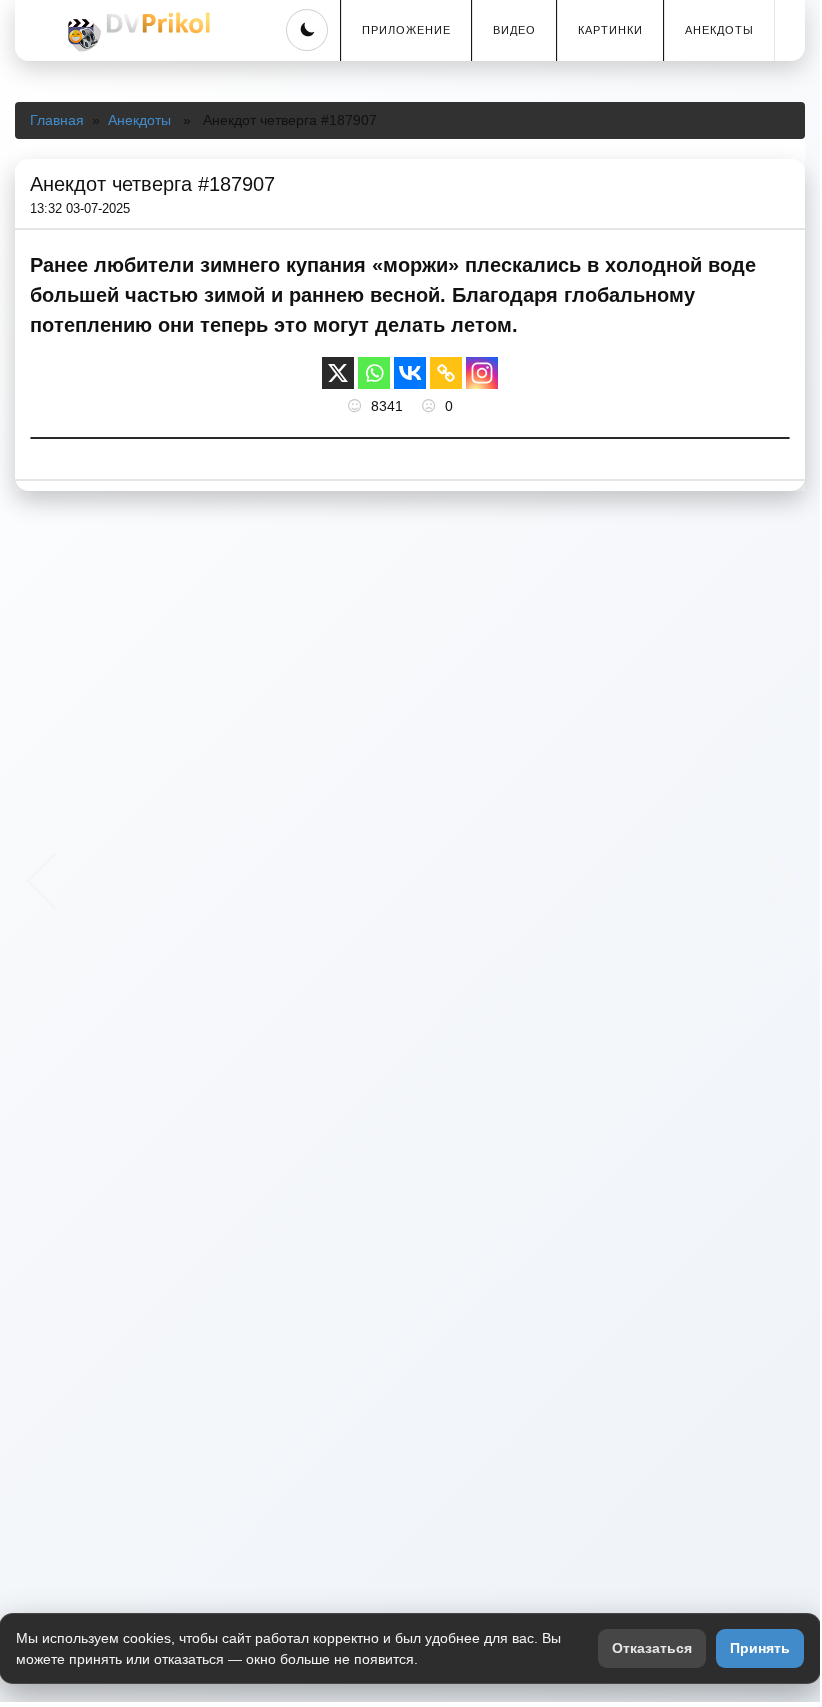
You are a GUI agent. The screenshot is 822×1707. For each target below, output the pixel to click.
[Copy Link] (446, 373)
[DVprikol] (136, 32)
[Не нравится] (431, 406)
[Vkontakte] (410, 373)
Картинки (610, 30)
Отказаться (652, 1648)
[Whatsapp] (374, 373)
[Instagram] (482, 373)
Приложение (406, 30)
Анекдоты (719, 30)
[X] (338, 373)
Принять (760, 1648)
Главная (57, 120)
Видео (514, 30)
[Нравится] (357, 406)
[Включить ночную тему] (307, 30)
